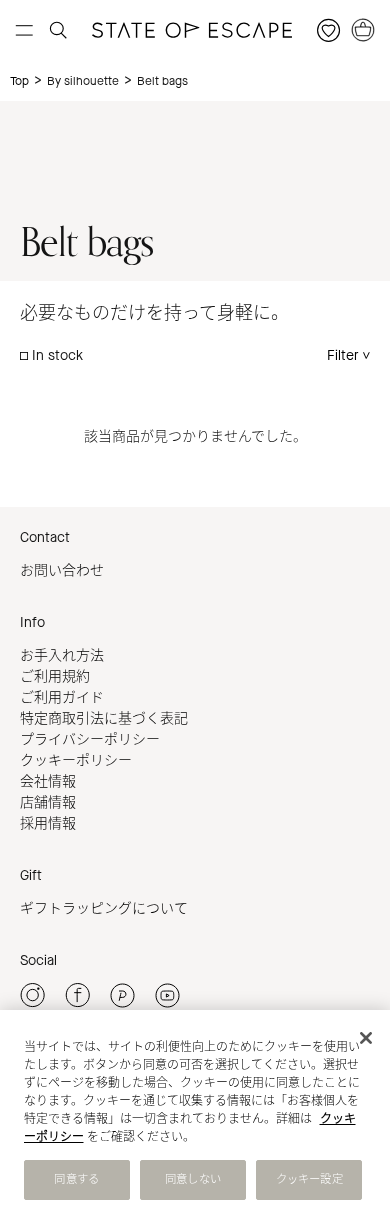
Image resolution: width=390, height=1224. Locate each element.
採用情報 (48, 823)
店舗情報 (48, 802)
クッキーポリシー (76, 760)
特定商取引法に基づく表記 (104, 718)
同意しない (193, 1179)
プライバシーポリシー (90, 739)
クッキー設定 (309, 1179)
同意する (76, 1179)
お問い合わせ (62, 570)
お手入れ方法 (62, 655)
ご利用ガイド (62, 697)
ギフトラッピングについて (104, 908)
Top (19, 81)
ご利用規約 (55, 676)
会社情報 (48, 781)
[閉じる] (366, 1038)
